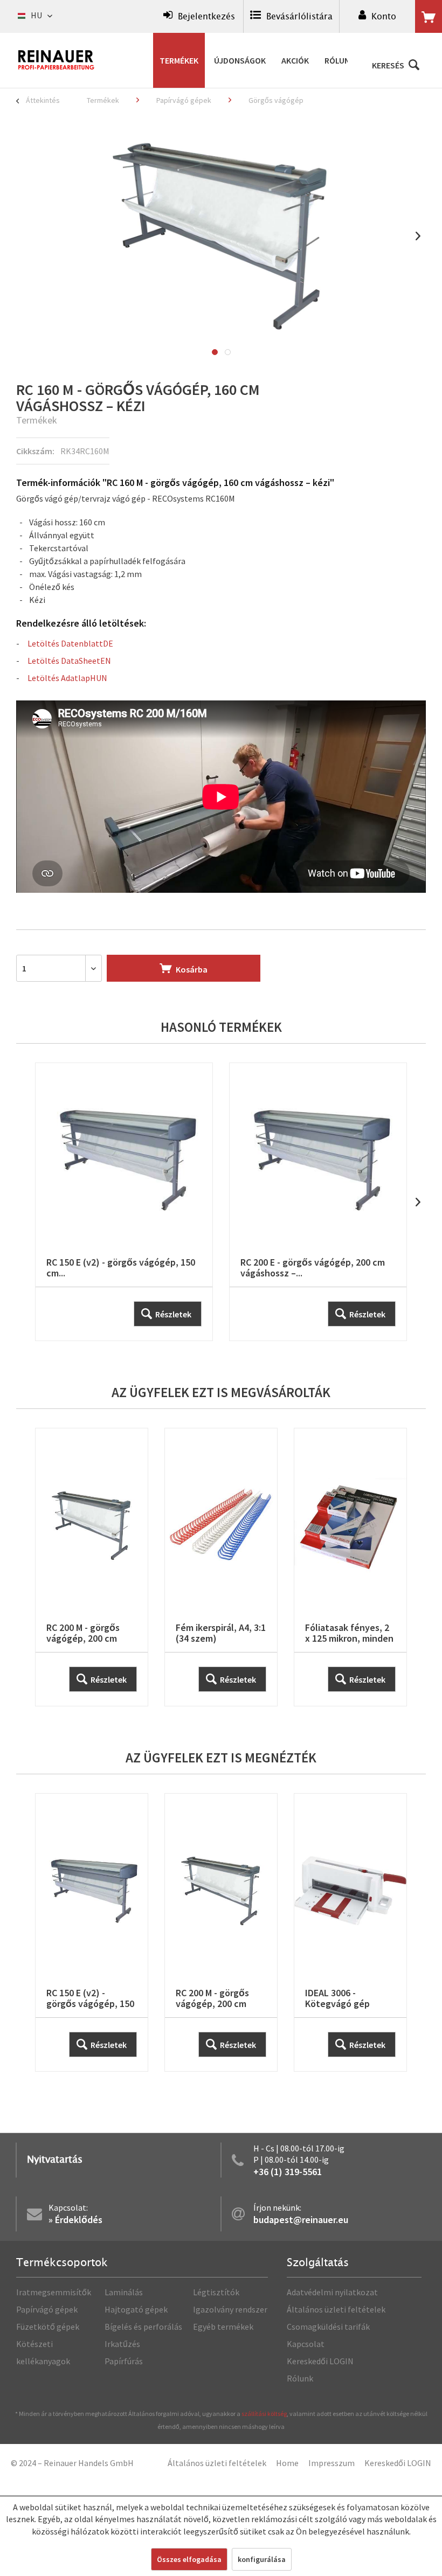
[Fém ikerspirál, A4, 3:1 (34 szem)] (221, 1567)
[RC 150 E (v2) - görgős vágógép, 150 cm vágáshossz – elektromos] (124, 1202)
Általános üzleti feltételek (336, 2309)
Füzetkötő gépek (48, 2327)
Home (287, 2463)
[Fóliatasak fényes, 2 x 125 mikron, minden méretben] (350, 1567)
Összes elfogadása (189, 2559)
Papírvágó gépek (47, 2309)
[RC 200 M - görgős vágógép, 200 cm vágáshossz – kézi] (92, 1567)
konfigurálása (262, 2559)
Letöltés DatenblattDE (70, 643)
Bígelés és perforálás (143, 2327)
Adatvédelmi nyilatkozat (332, 2292)
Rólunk (300, 2378)
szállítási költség (264, 2414)
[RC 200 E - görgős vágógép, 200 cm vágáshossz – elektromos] (318, 1202)
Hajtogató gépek (136, 2309)
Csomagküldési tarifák (328, 2327)
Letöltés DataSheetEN (69, 661)
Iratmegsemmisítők (54, 2292)
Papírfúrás (124, 2361)
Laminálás (124, 2292)
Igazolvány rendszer (230, 2309)
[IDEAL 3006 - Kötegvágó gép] (350, 1932)
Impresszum (331, 2463)
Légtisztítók (216, 2292)
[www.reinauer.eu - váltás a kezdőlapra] (57, 60)
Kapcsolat (306, 2344)
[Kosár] (429, 17)
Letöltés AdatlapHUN (67, 678)
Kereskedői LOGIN (320, 2361)
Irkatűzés (122, 2344)
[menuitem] (199, 16)
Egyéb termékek (223, 2327)
